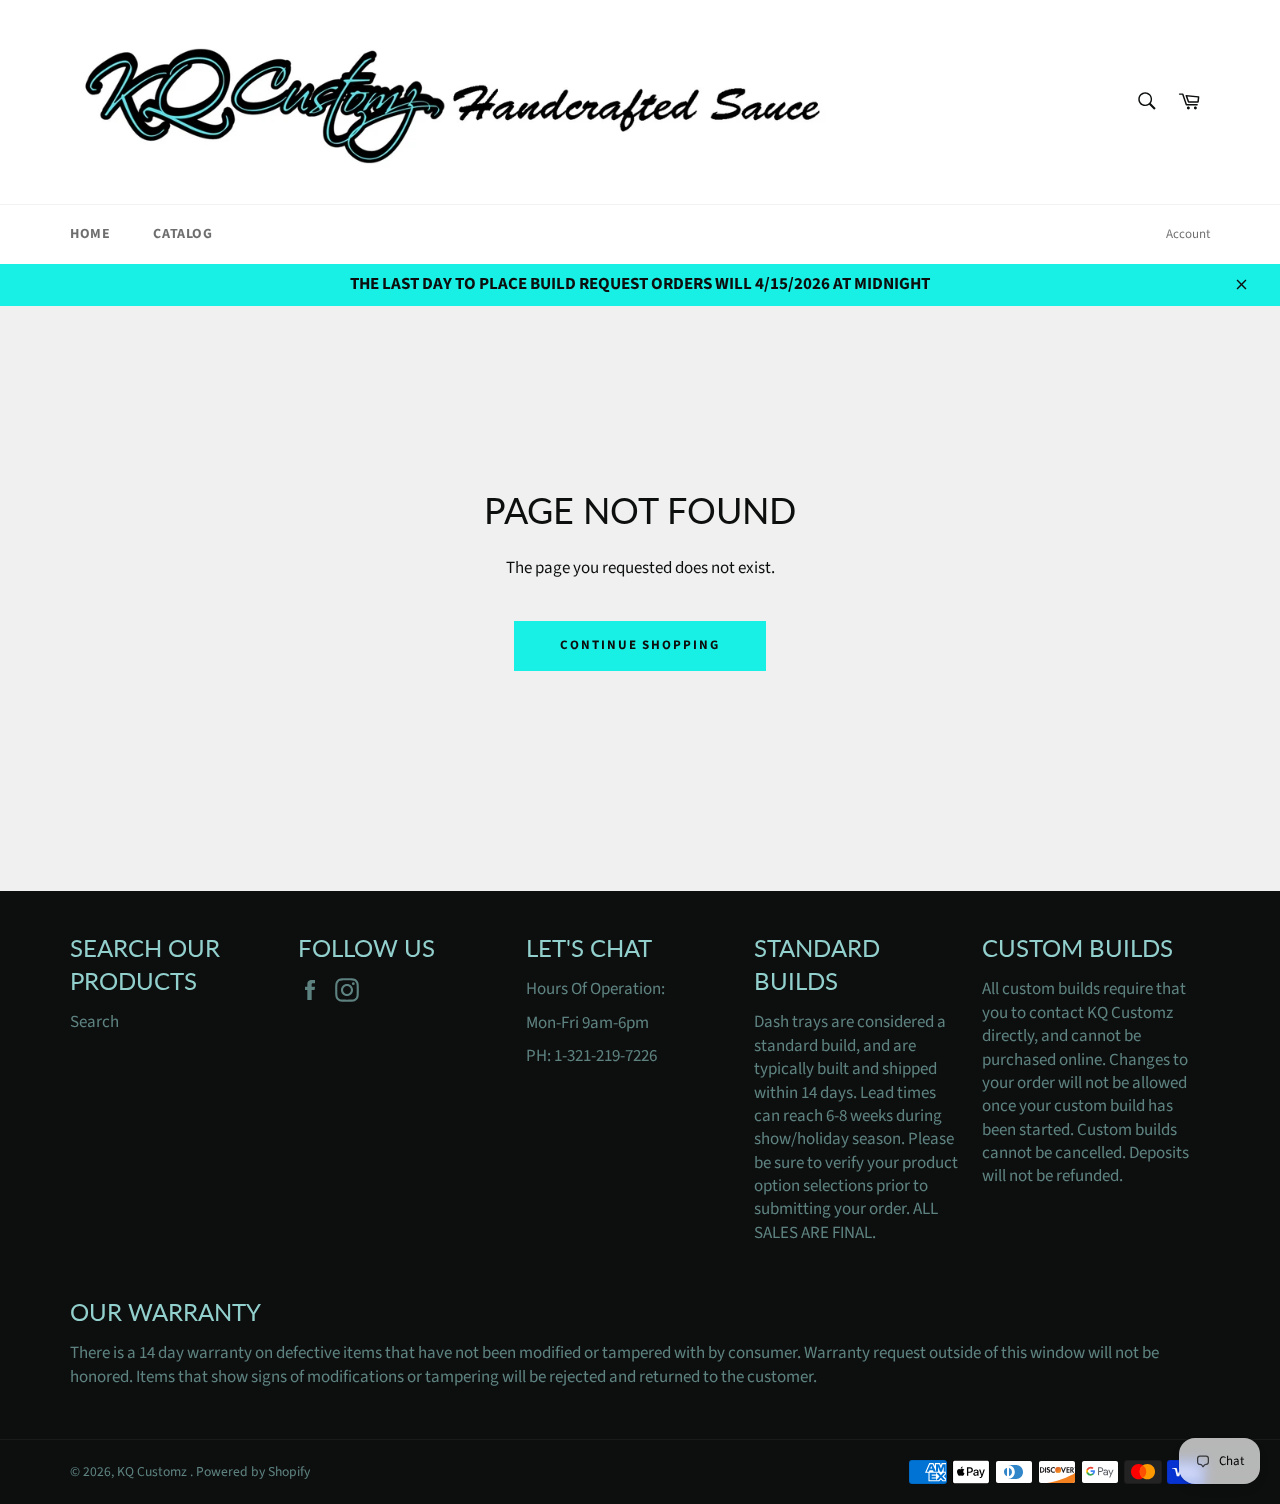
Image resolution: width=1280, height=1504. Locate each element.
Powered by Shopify (253, 1471)
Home (90, 234)
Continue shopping (640, 645)
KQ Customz (153, 1471)
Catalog (182, 234)
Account (1188, 234)
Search (94, 1022)
